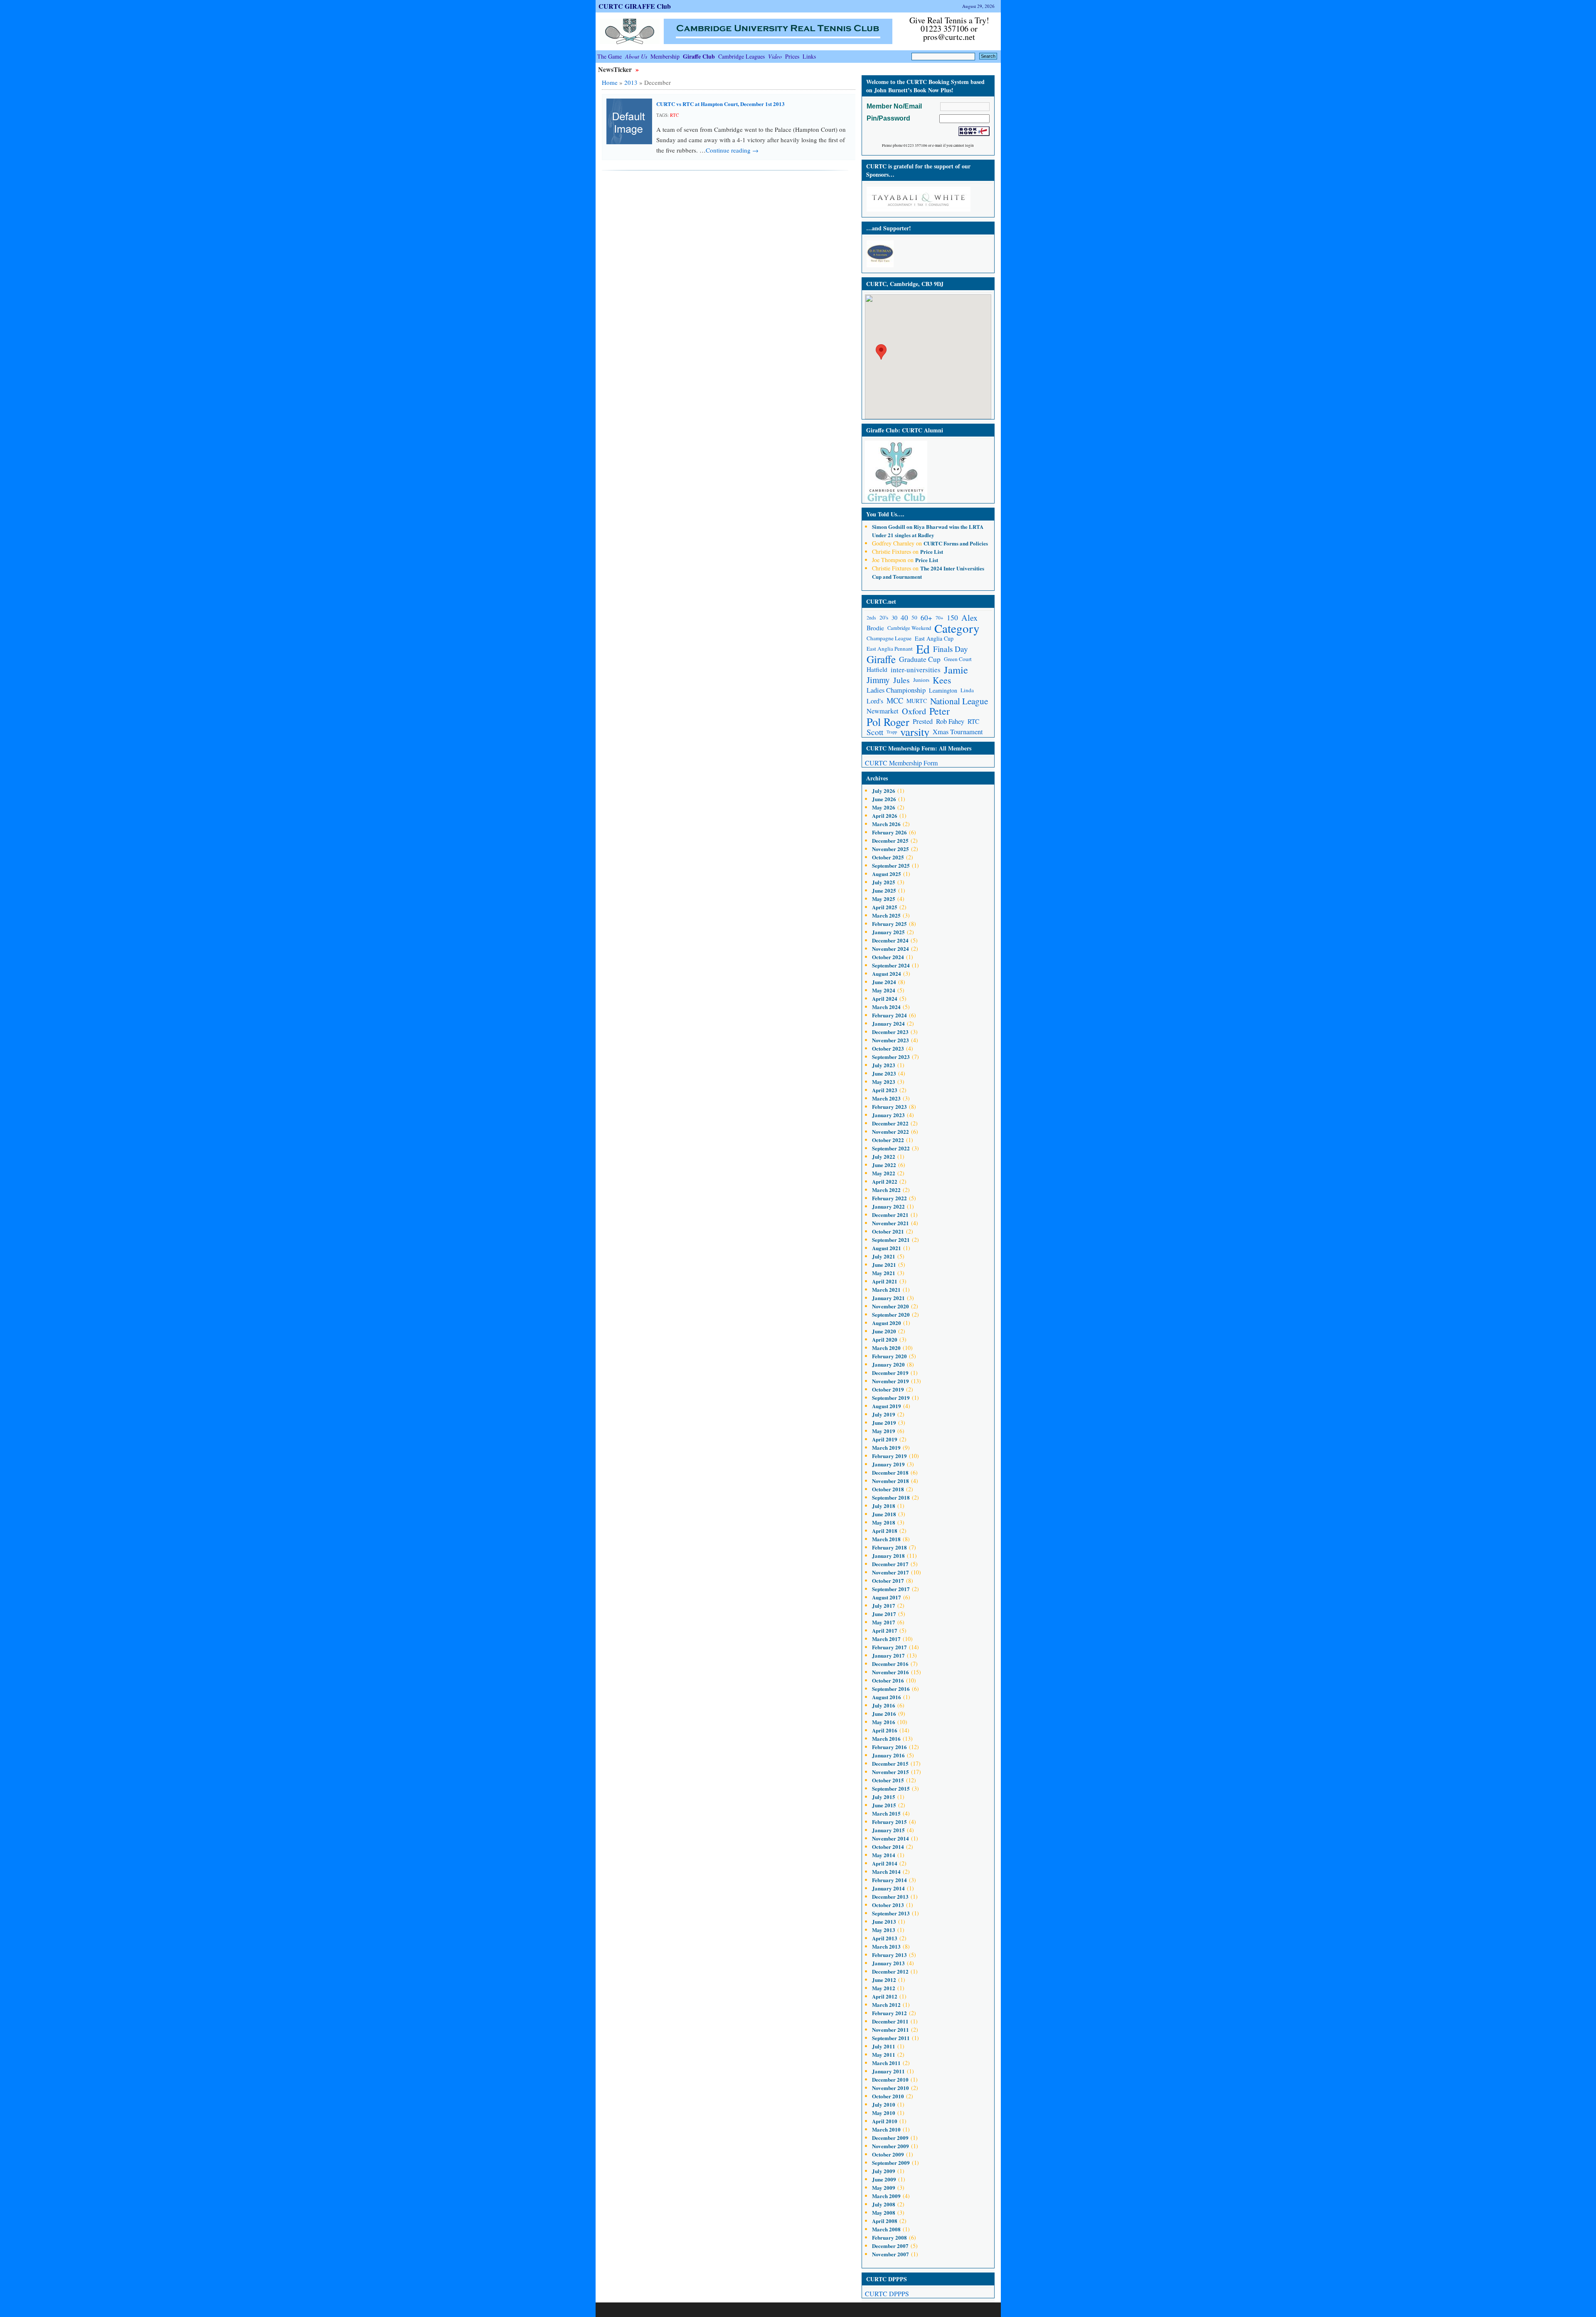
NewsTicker (616, 69)
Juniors (921, 680)
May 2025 (884, 899)
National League (959, 701)
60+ (926, 618)
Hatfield (877, 669)
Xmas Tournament (958, 732)
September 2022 (891, 1148)
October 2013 (888, 1905)
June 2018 (884, 1514)
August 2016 (887, 1697)
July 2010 (884, 2104)
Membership (665, 56)
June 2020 (884, 1331)
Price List (932, 551)
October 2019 (888, 1389)
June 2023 (884, 1073)
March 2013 (886, 1946)
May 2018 (884, 1522)
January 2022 (888, 1206)
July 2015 (884, 1797)
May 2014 (884, 1855)
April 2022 (885, 1181)
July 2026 (884, 791)
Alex (969, 618)
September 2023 (891, 1057)
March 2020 (886, 1348)
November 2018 (890, 1481)
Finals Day (951, 649)
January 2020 (888, 1364)
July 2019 (884, 1414)
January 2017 (888, 1655)
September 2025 (891, 865)
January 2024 (888, 1023)
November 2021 (890, 1223)
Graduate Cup (920, 659)
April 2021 (885, 1281)
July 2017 (884, 1605)
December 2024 (890, 940)
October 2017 (888, 1580)
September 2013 (891, 1913)
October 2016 (888, 1680)
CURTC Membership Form (901, 763)
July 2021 (884, 1256)
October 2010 (888, 2096)
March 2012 (886, 2005)
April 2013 (885, 1938)
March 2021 (886, 1289)
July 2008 (884, 2204)
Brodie (875, 628)
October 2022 (888, 1140)
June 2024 (884, 982)
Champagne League (889, 638)
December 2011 (890, 2021)
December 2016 (890, 1664)
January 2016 (888, 1755)
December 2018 (890, 1472)
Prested (923, 721)
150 (952, 617)
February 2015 (889, 1822)
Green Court (958, 659)
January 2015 (888, 1830)
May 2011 (884, 2054)
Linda (967, 690)
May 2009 (884, 2187)
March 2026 (886, 824)
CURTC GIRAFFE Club (635, 6)
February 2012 (889, 2013)
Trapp (892, 732)
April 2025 (885, 907)
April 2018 (885, 1531)
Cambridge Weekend (909, 628)
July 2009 (884, 2171)
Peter (940, 711)
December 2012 (890, 1971)
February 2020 (889, 1356)
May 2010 (884, 2113)
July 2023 (884, 1065)
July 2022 (884, 1156)
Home (610, 82)
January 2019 (888, 1464)
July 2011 (884, 2046)
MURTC (917, 701)
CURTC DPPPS (887, 2294)
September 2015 (891, 1788)
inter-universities (916, 670)
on (893, 527)
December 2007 (890, 2246)
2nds (871, 618)
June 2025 (884, 890)
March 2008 (886, 2229)
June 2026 (884, 799)
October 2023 (888, 1048)
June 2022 (884, 1165)
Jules (901, 680)
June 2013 (884, 1921)
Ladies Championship (896, 690)
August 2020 (887, 1323)
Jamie (956, 670)
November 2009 (890, 2146)
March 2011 (886, 2063)
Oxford (914, 711)
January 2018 (888, 1556)
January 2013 (888, 1963)
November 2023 (890, 1040)
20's (884, 617)
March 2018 (886, 1539)
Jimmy (878, 680)
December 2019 (890, 1373)
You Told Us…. (885, 514)
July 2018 (884, 1506)
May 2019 (884, 1431)
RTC (674, 115)
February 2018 (889, 1547)
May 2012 (884, 1988)
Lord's (875, 701)
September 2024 (891, 965)
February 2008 (889, 2237)
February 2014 (889, 1880)
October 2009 (888, 2154)
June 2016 (884, 1714)
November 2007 (890, 2254)
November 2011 (890, 2030)
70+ (940, 618)
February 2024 (889, 1015)
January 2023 (888, 1115)
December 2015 (890, 1763)
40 (904, 618)
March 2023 (886, 1098)
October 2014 (888, 1847)
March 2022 (886, 1190)
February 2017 (889, 1647)
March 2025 (886, 915)
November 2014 (890, 1838)
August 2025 (887, 874)
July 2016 (884, 1705)
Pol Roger (888, 722)
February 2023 (889, 1107)
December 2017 (890, 1564)
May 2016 (884, 1722)
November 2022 (890, 1131)
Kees (942, 680)
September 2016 (891, 1689)
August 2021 (887, 1248)
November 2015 (890, 1772)
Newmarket (883, 711)
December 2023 (890, 1032)
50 (914, 617)
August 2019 (887, 1406)
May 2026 (884, 807)
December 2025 (890, 840)
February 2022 (889, 1198)
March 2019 (886, 1447)
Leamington (943, 690)
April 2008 (885, 2221)
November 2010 (890, 2088)
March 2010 (886, 2129)
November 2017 (890, 1572)
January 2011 (888, 2071)
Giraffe (881, 659)
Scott (875, 732)
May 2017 (884, 1622)
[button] (881, 352)
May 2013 (884, 1930)
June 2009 (884, 2179)
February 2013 (889, 1955)
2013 (631, 82)
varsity (915, 732)
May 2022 (884, 1173)
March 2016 (886, 1738)
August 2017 (887, 1597)
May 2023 (884, 1082)
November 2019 (890, 1381)
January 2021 (888, 1298)
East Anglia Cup (934, 638)
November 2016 (890, 1672)
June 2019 (884, 1423)
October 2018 (888, 1489)
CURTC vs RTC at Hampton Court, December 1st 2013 (720, 104)
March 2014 (886, 1872)
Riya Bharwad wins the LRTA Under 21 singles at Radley (928, 531)
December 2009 (890, 2138)
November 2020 (890, 1306)
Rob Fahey (950, 721)
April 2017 (885, 1630)
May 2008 (884, 2212)
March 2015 (886, 1813)
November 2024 (890, 949)
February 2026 (889, 832)
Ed (923, 649)
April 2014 (885, 1863)
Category (957, 628)
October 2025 (888, 857)
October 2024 (888, 957)
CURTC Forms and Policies (956, 543)
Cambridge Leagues (741, 56)
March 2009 (886, 2196)
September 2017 (891, 1589)
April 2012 (885, 1996)
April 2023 (885, 1090)
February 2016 (889, 1747)
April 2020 (885, 1339)
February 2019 (889, 1456)
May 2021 (884, 1273)
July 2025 (884, 882)
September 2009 (891, 2163)
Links (809, 56)
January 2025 (888, 932)
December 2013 (890, 1896)
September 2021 (891, 1240)
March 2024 (886, 1007)
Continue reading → (732, 150)
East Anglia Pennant (890, 649)
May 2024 (884, 990)
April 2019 (885, 1439)
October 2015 (888, 1780)
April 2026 (885, 816)
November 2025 (890, 849)
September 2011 (891, 2038)
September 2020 (891, 1314)
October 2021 (888, 1231)
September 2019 (891, 1398)
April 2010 (885, 2121)
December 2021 (890, 1215)
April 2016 (885, 1730)
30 (894, 618)
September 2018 (891, 1497)
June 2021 (884, 1265)
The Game (610, 56)
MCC (895, 701)
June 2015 (884, 1805)
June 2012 (884, 1980)
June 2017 (884, 1614)
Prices (792, 56)
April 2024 (885, 998)
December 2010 (890, 2079)
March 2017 (886, 1639)
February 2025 (889, 924)
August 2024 (887, 973)
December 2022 (890, 1123)
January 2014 (888, 1888)
